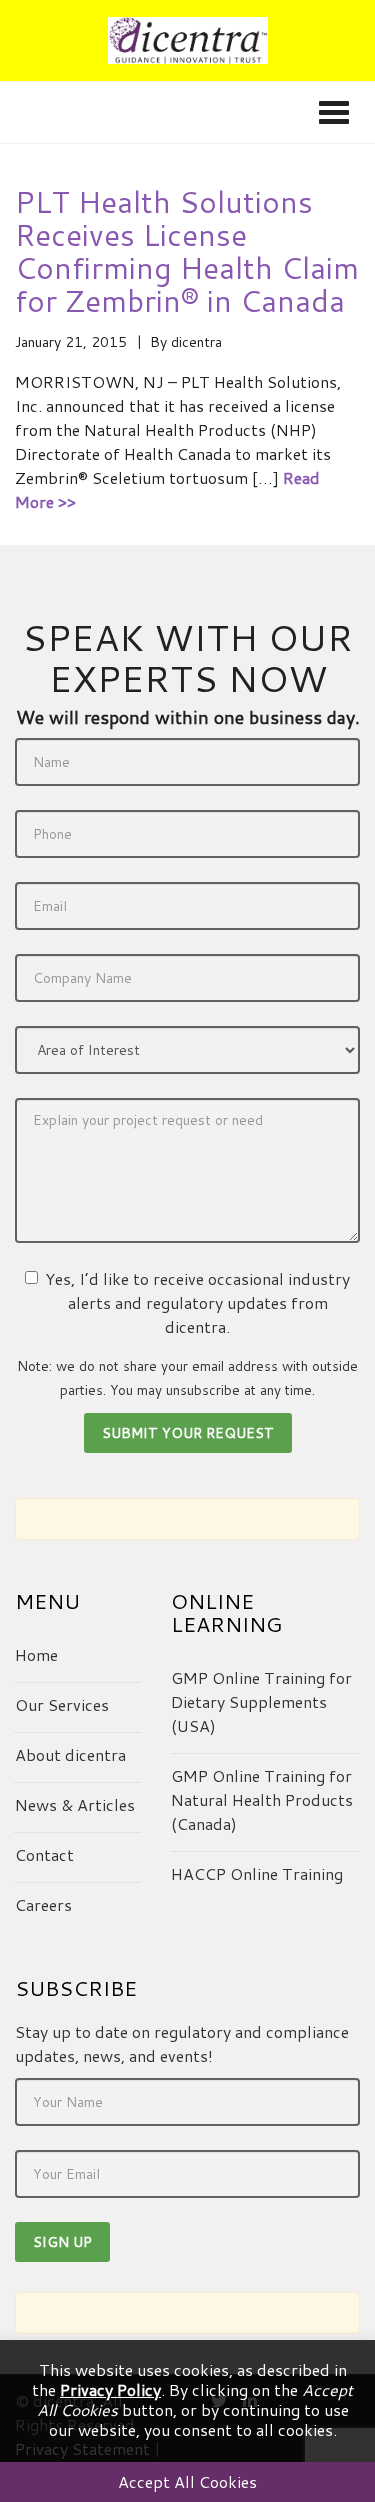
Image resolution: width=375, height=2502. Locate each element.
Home (36, 1654)
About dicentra (70, 1754)
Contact (44, 1854)
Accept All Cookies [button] (187, 2481)
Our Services (62, 1704)
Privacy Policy (110, 2389)
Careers (43, 1904)
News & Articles (75, 1804)
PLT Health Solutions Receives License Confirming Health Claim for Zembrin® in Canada (187, 251)
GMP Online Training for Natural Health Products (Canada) (262, 1799)
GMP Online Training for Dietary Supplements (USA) (261, 1701)
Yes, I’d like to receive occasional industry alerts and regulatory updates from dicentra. (197, 1302)
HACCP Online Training (257, 1873)
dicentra (196, 342)
